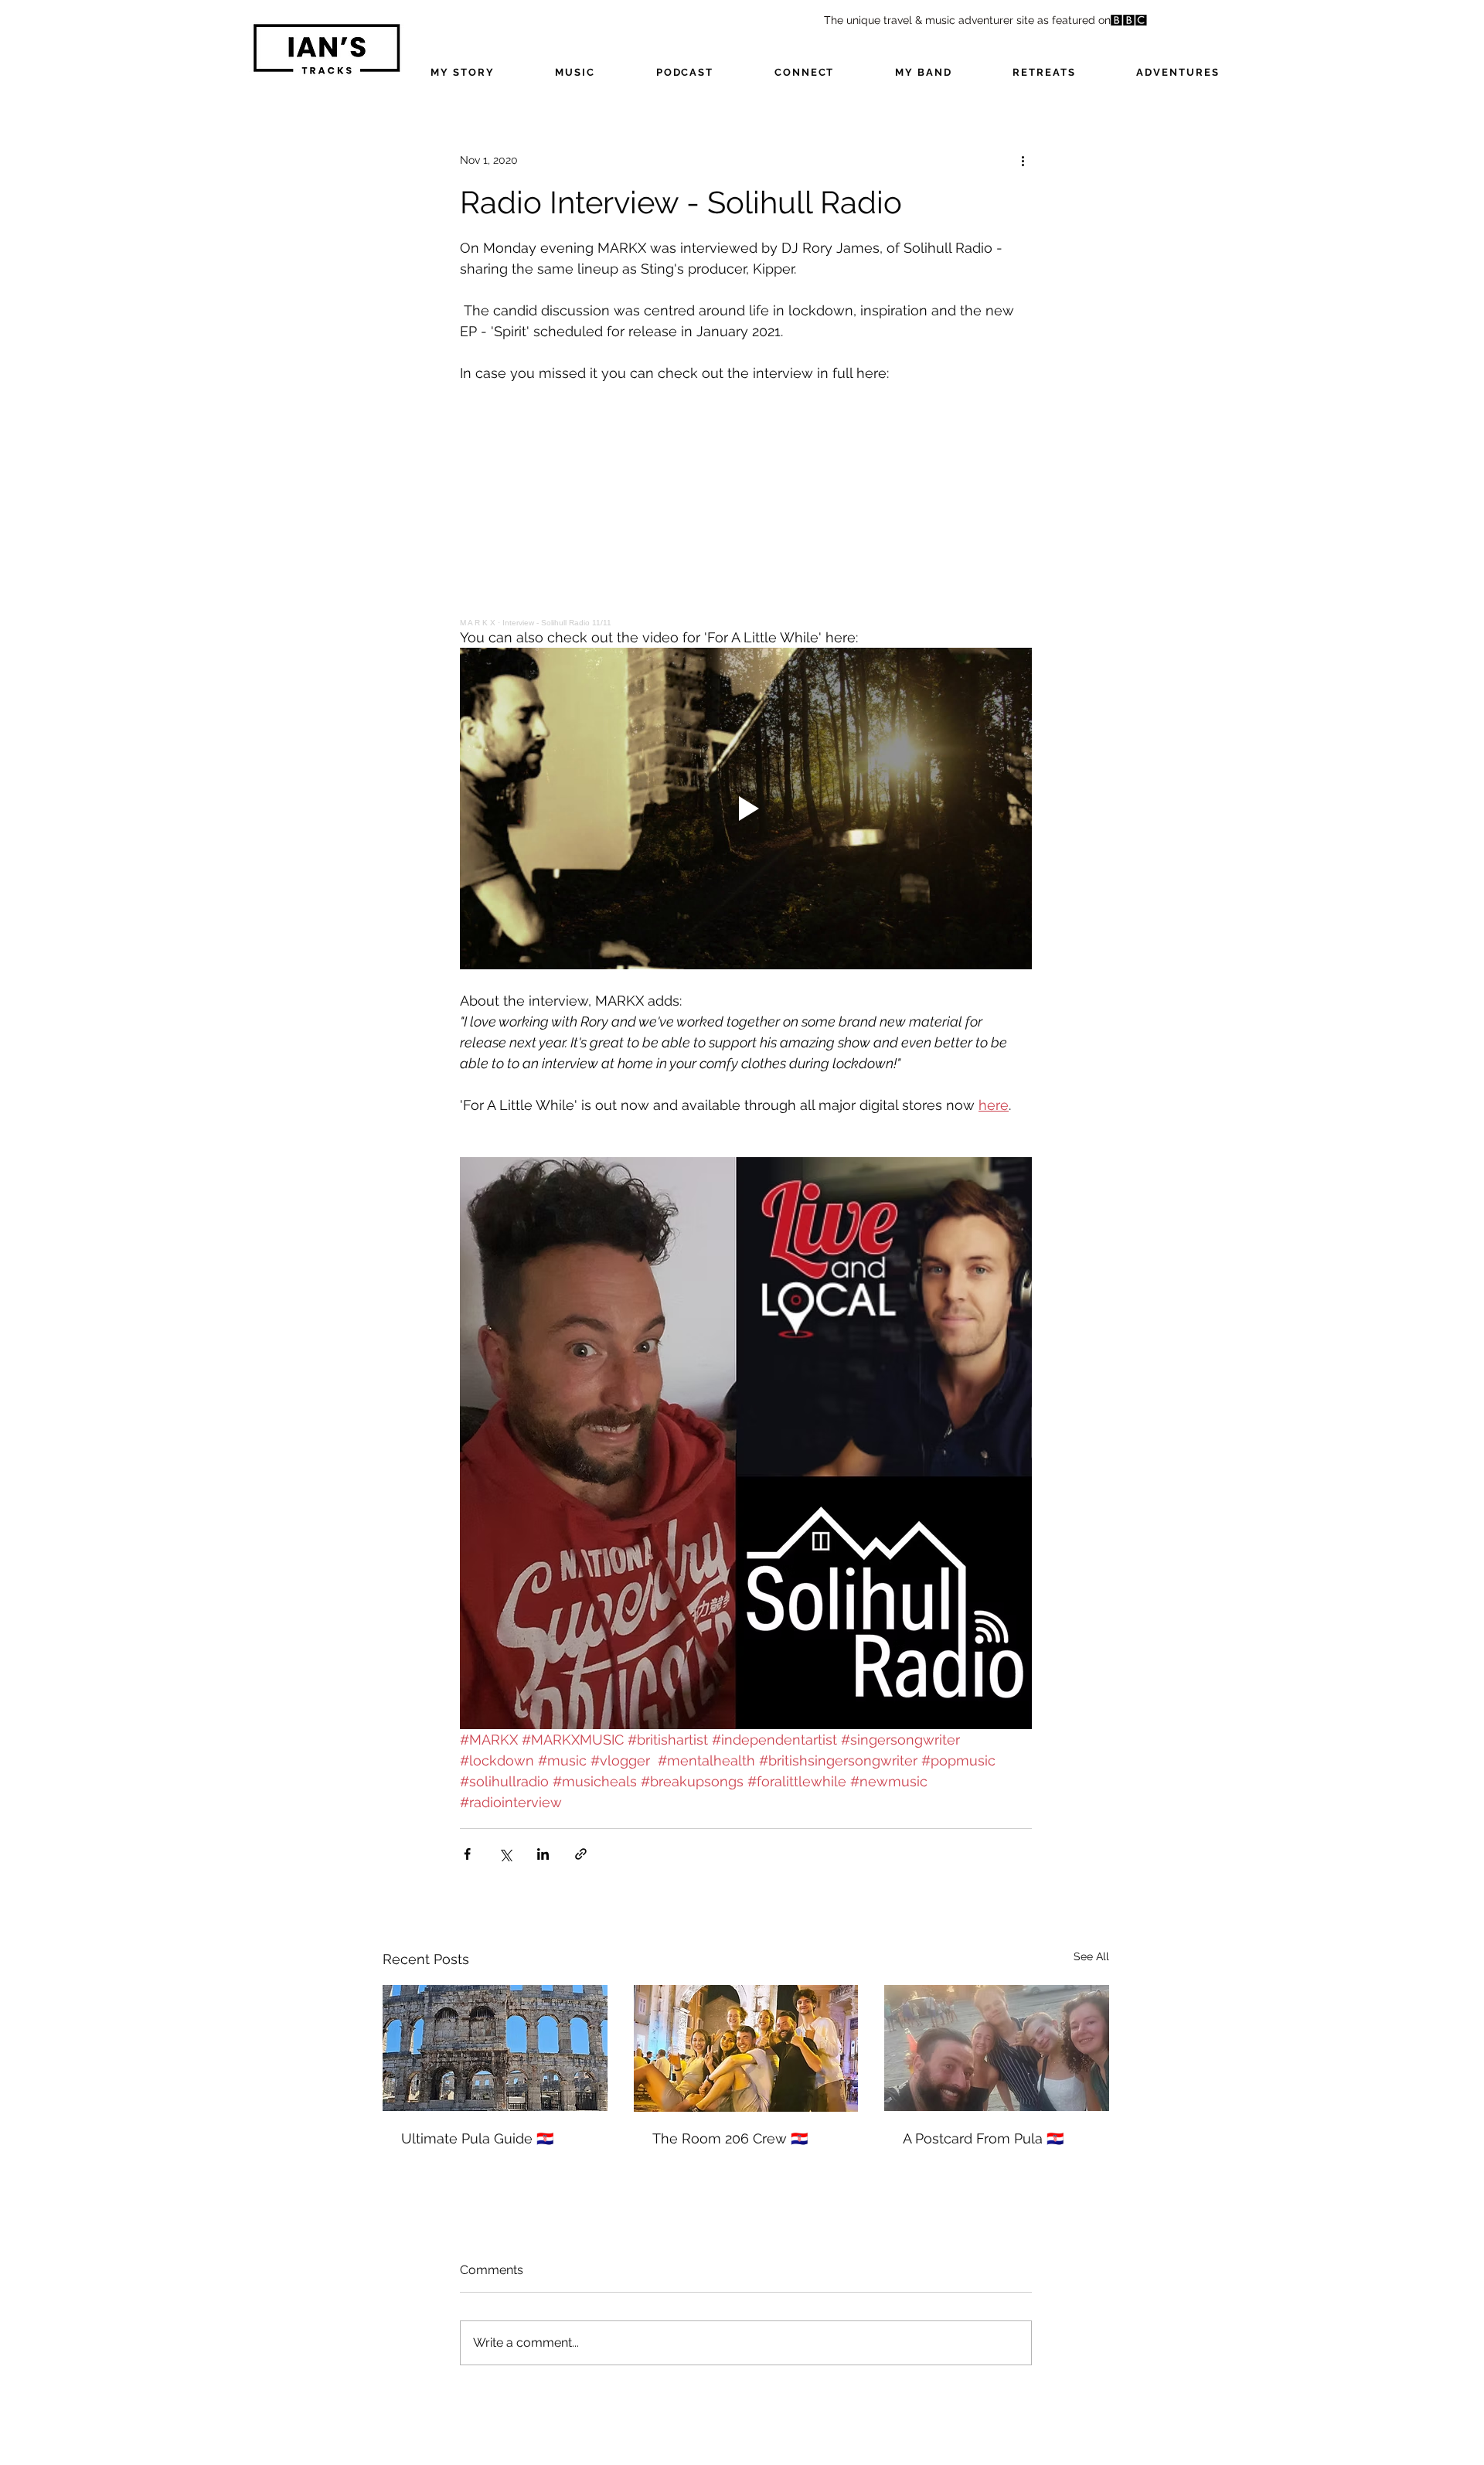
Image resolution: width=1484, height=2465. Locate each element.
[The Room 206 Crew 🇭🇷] (746, 2048)
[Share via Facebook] (467, 1854)
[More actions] (1023, 160)
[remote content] (746, 505)
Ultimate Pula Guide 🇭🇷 (477, 2138)
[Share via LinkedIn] (543, 1854)
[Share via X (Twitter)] (505, 1854)
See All (1091, 1956)
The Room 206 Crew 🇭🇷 (730, 2138)
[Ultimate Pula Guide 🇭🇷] (495, 2048)
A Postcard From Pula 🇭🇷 (983, 2138)
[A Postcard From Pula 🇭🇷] (997, 2048)
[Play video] (746, 809)
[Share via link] (581, 1854)
